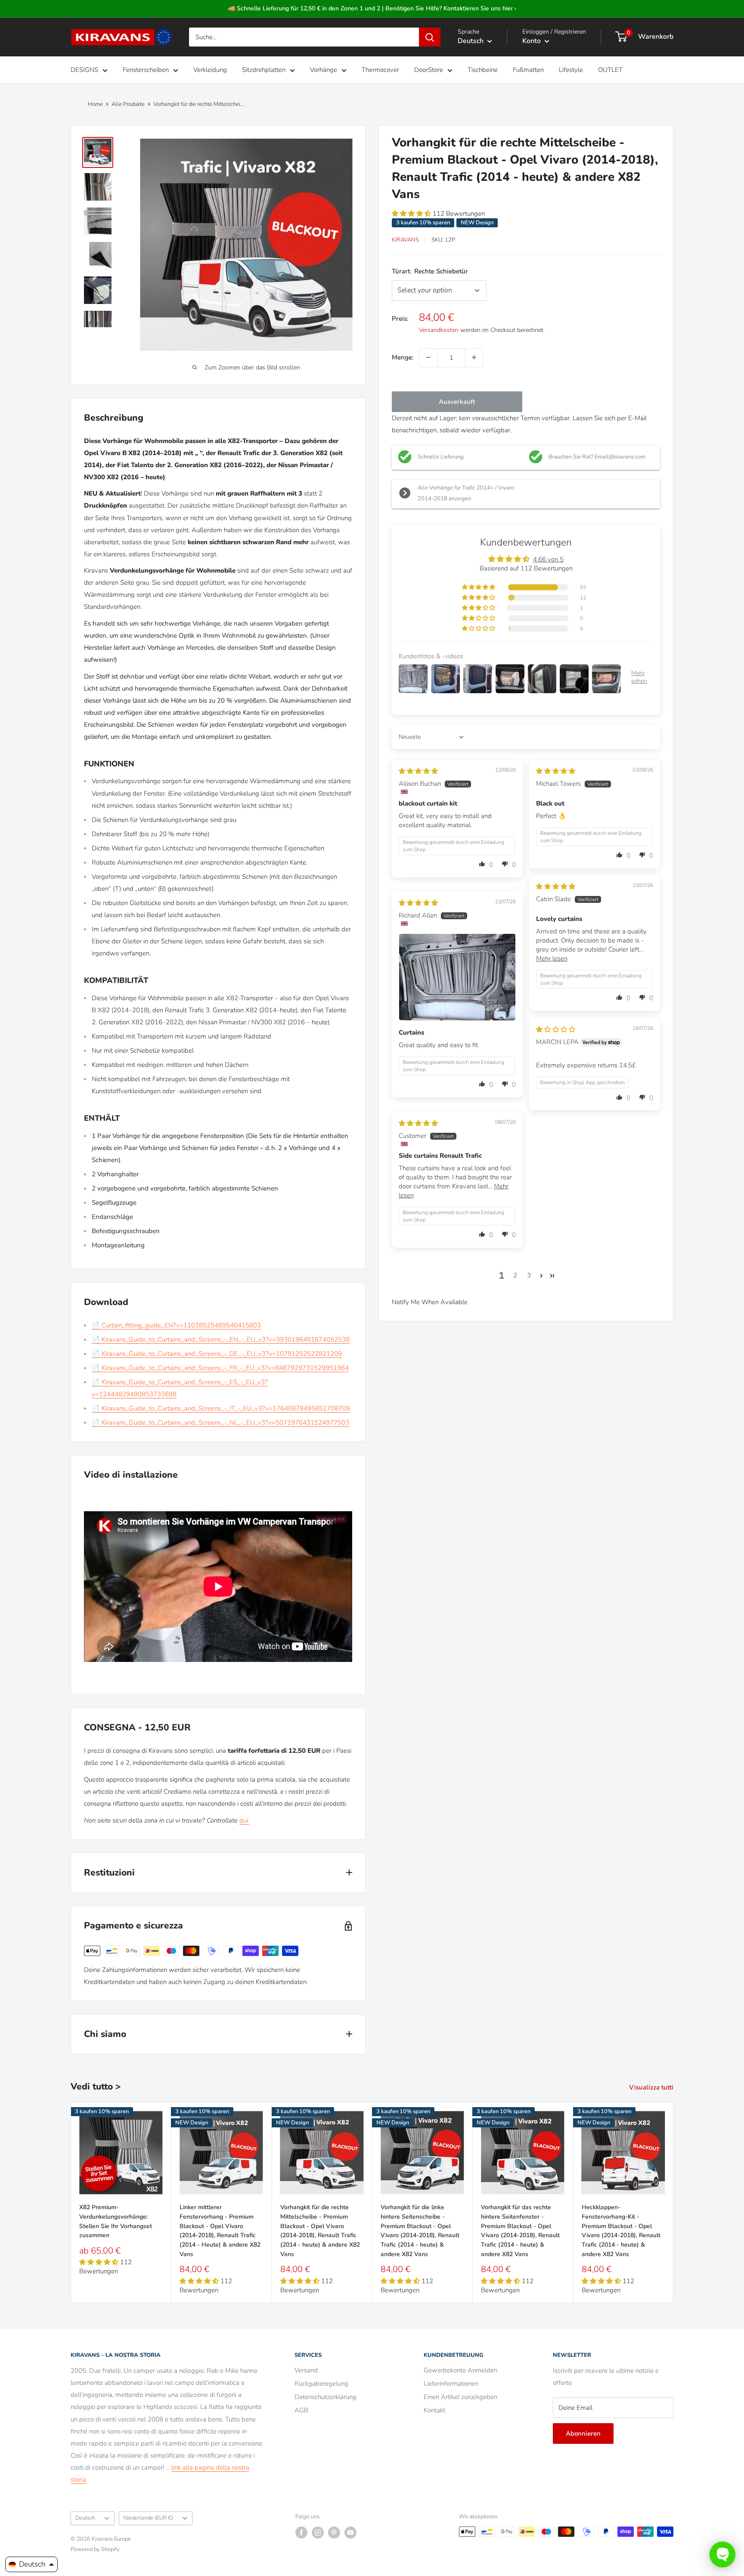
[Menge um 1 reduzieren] (428, 357)
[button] (412, 214)
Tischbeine (483, 70)
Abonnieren (583, 2433)
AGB (301, 2410)
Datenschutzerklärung (325, 2397)
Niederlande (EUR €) (148, 2518)
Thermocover (380, 70)
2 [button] (515, 1275)
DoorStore (429, 70)
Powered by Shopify (95, 2549)
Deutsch (85, 2518)
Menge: (403, 357)
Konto (532, 41)
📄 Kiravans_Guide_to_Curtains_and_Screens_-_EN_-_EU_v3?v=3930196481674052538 (221, 1339)
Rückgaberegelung (321, 2384)
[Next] (674, 2202)
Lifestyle (571, 70)
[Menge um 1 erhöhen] (474, 357)
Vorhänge (324, 70)
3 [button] (529, 1275)
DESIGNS (84, 70)
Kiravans (405, 240)
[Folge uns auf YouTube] (350, 2533)
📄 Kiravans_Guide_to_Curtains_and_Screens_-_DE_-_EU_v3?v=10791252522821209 (217, 1354)
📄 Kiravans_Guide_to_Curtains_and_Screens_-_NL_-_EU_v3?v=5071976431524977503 (220, 1423)
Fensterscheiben (146, 70)
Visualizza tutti (652, 2087)
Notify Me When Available (430, 1302)
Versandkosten (439, 330)
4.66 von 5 (548, 559)
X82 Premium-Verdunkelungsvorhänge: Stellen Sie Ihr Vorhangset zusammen (116, 2221)
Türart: (430, 271)
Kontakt (434, 2410)
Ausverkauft (457, 401)
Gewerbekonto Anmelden (460, 2370)
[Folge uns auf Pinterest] (334, 2533)
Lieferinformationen (451, 2384)
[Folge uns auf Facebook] (301, 2533)
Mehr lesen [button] (552, 958)
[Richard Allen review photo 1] (457, 977)
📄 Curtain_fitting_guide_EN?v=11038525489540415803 (176, 1325)
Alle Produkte (128, 104)
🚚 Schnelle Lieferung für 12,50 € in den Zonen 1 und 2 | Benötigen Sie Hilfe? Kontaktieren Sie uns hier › (372, 8)
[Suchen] (430, 37)
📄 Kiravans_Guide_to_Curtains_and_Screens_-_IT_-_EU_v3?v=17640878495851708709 (221, 1408)
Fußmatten (528, 70)
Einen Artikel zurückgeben (460, 2397)
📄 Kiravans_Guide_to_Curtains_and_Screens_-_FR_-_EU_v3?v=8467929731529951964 (220, 1368)
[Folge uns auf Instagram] (318, 2533)
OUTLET (610, 70)
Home (95, 104)
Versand (306, 2370)
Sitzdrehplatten (264, 70)
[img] (418, 771)
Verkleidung (210, 70)
